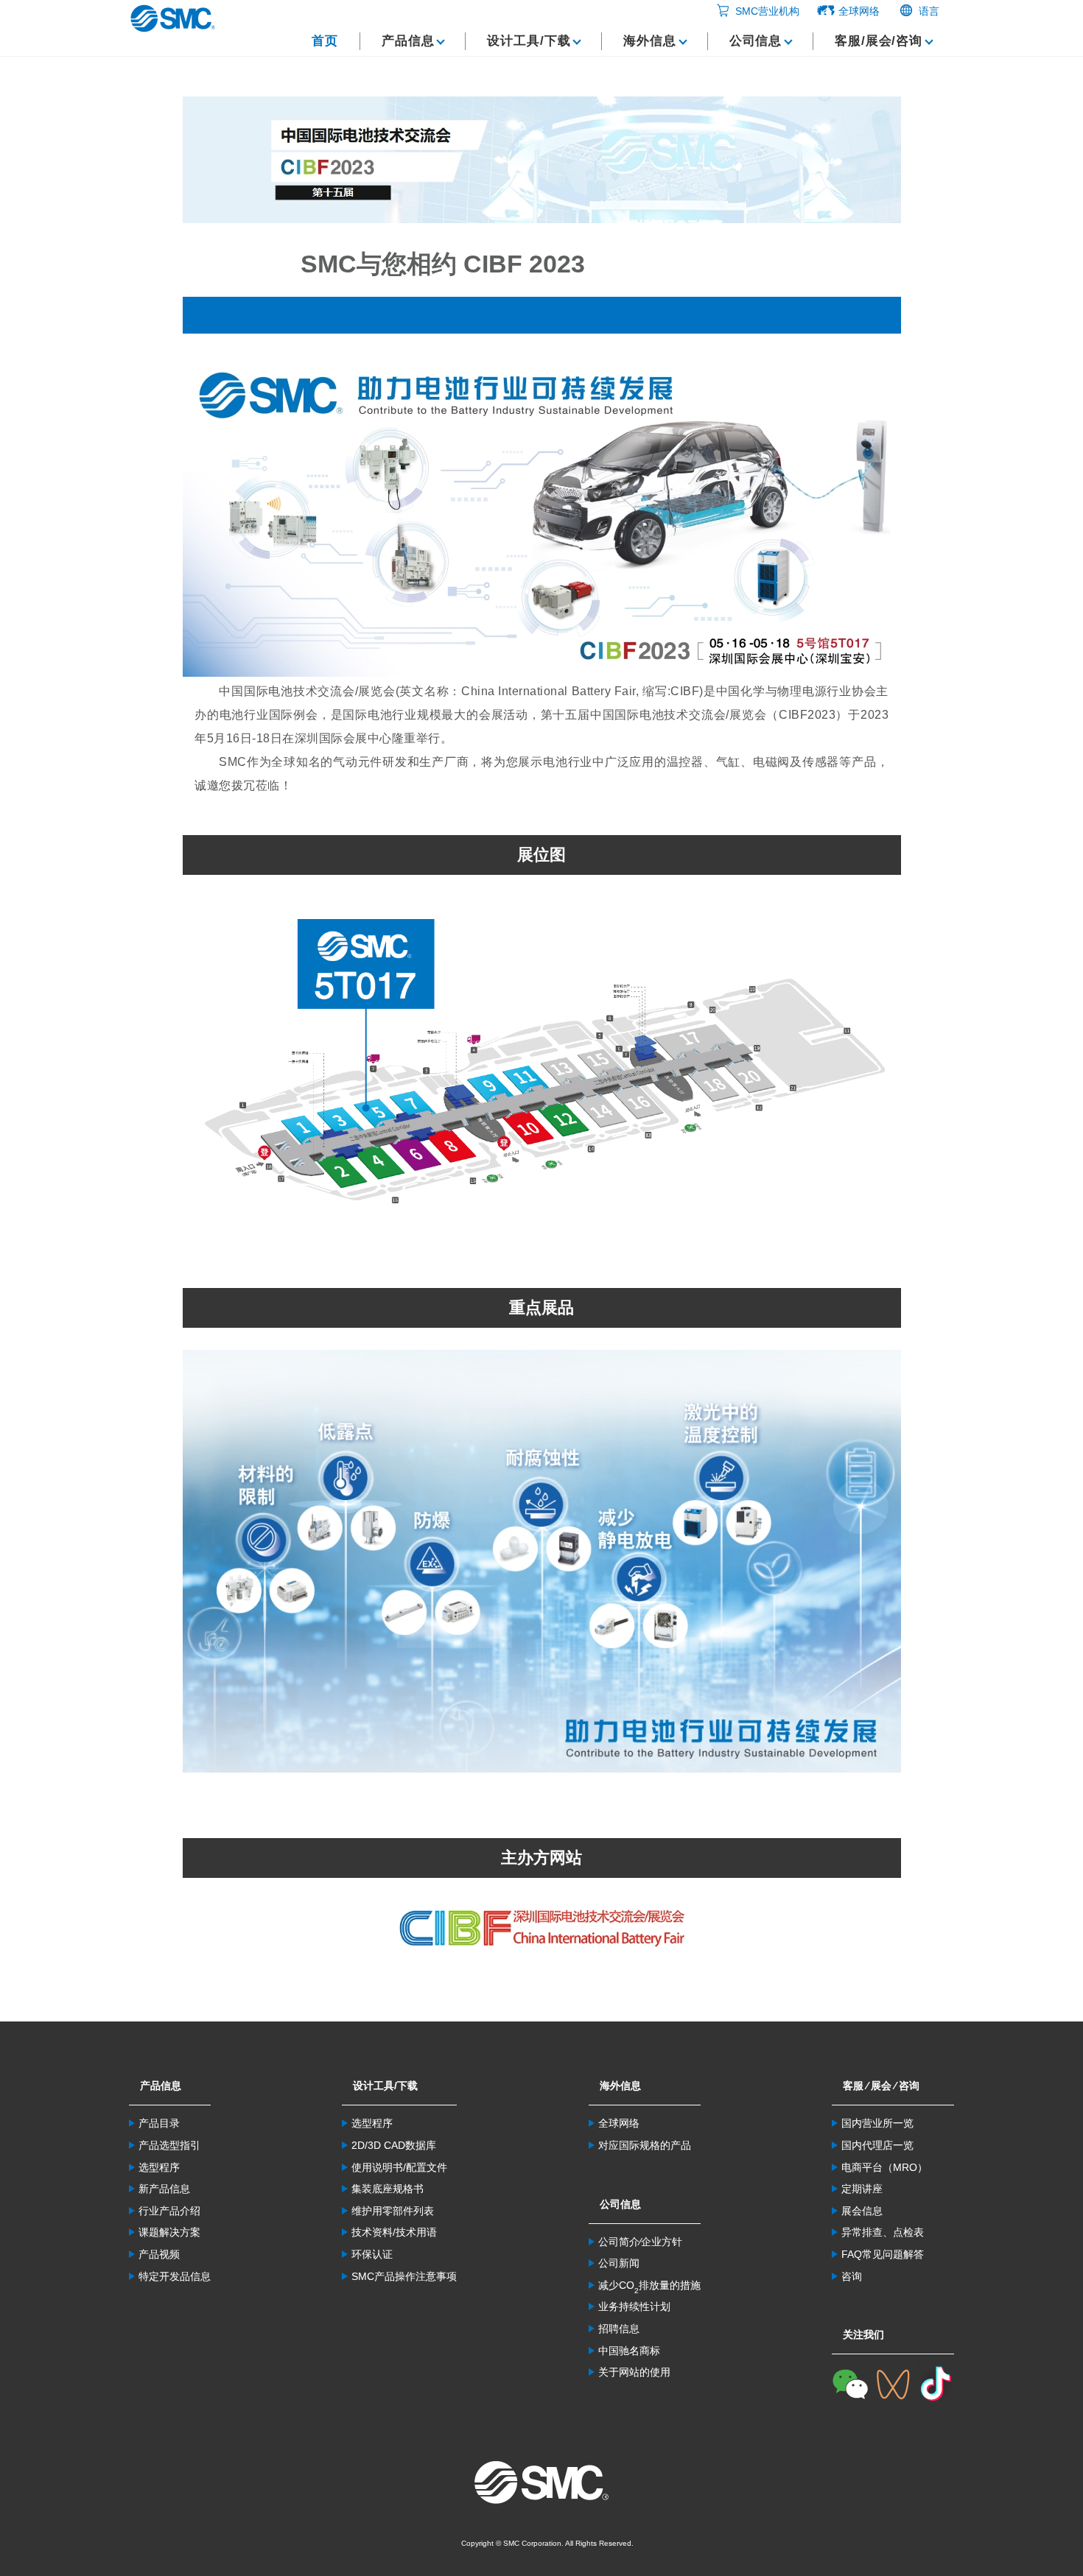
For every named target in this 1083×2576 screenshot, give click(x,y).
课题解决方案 (169, 2232)
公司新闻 (619, 2263)
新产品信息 (164, 2189)
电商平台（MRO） (884, 2167)
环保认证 (372, 2254)
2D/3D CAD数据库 (394, 2145)
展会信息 (862, 2211)
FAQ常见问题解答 (883, 2254)
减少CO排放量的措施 (649, 2285)
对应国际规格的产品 (645, 2145)
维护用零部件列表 (393, 2211)
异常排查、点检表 (883, 2232)
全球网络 (619, 2123)
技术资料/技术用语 (394, 2232)
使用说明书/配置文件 (399, 2167)
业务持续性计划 (634, 2306)
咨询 (852, 2276)
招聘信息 (619, 2329)
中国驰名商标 (629, 2351)
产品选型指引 (169, 2145)
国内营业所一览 (877, 2123)
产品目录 (159, 2123)
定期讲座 (862, 2189)
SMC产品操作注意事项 (404, 2276)
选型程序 (159, 2167)
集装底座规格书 (388, 2189)
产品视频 (159, 2254)
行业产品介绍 (169, 2211)
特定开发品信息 (175, 2276)
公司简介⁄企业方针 (640, 2242)
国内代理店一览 (877, 2145)
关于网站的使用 (634, 2372)
